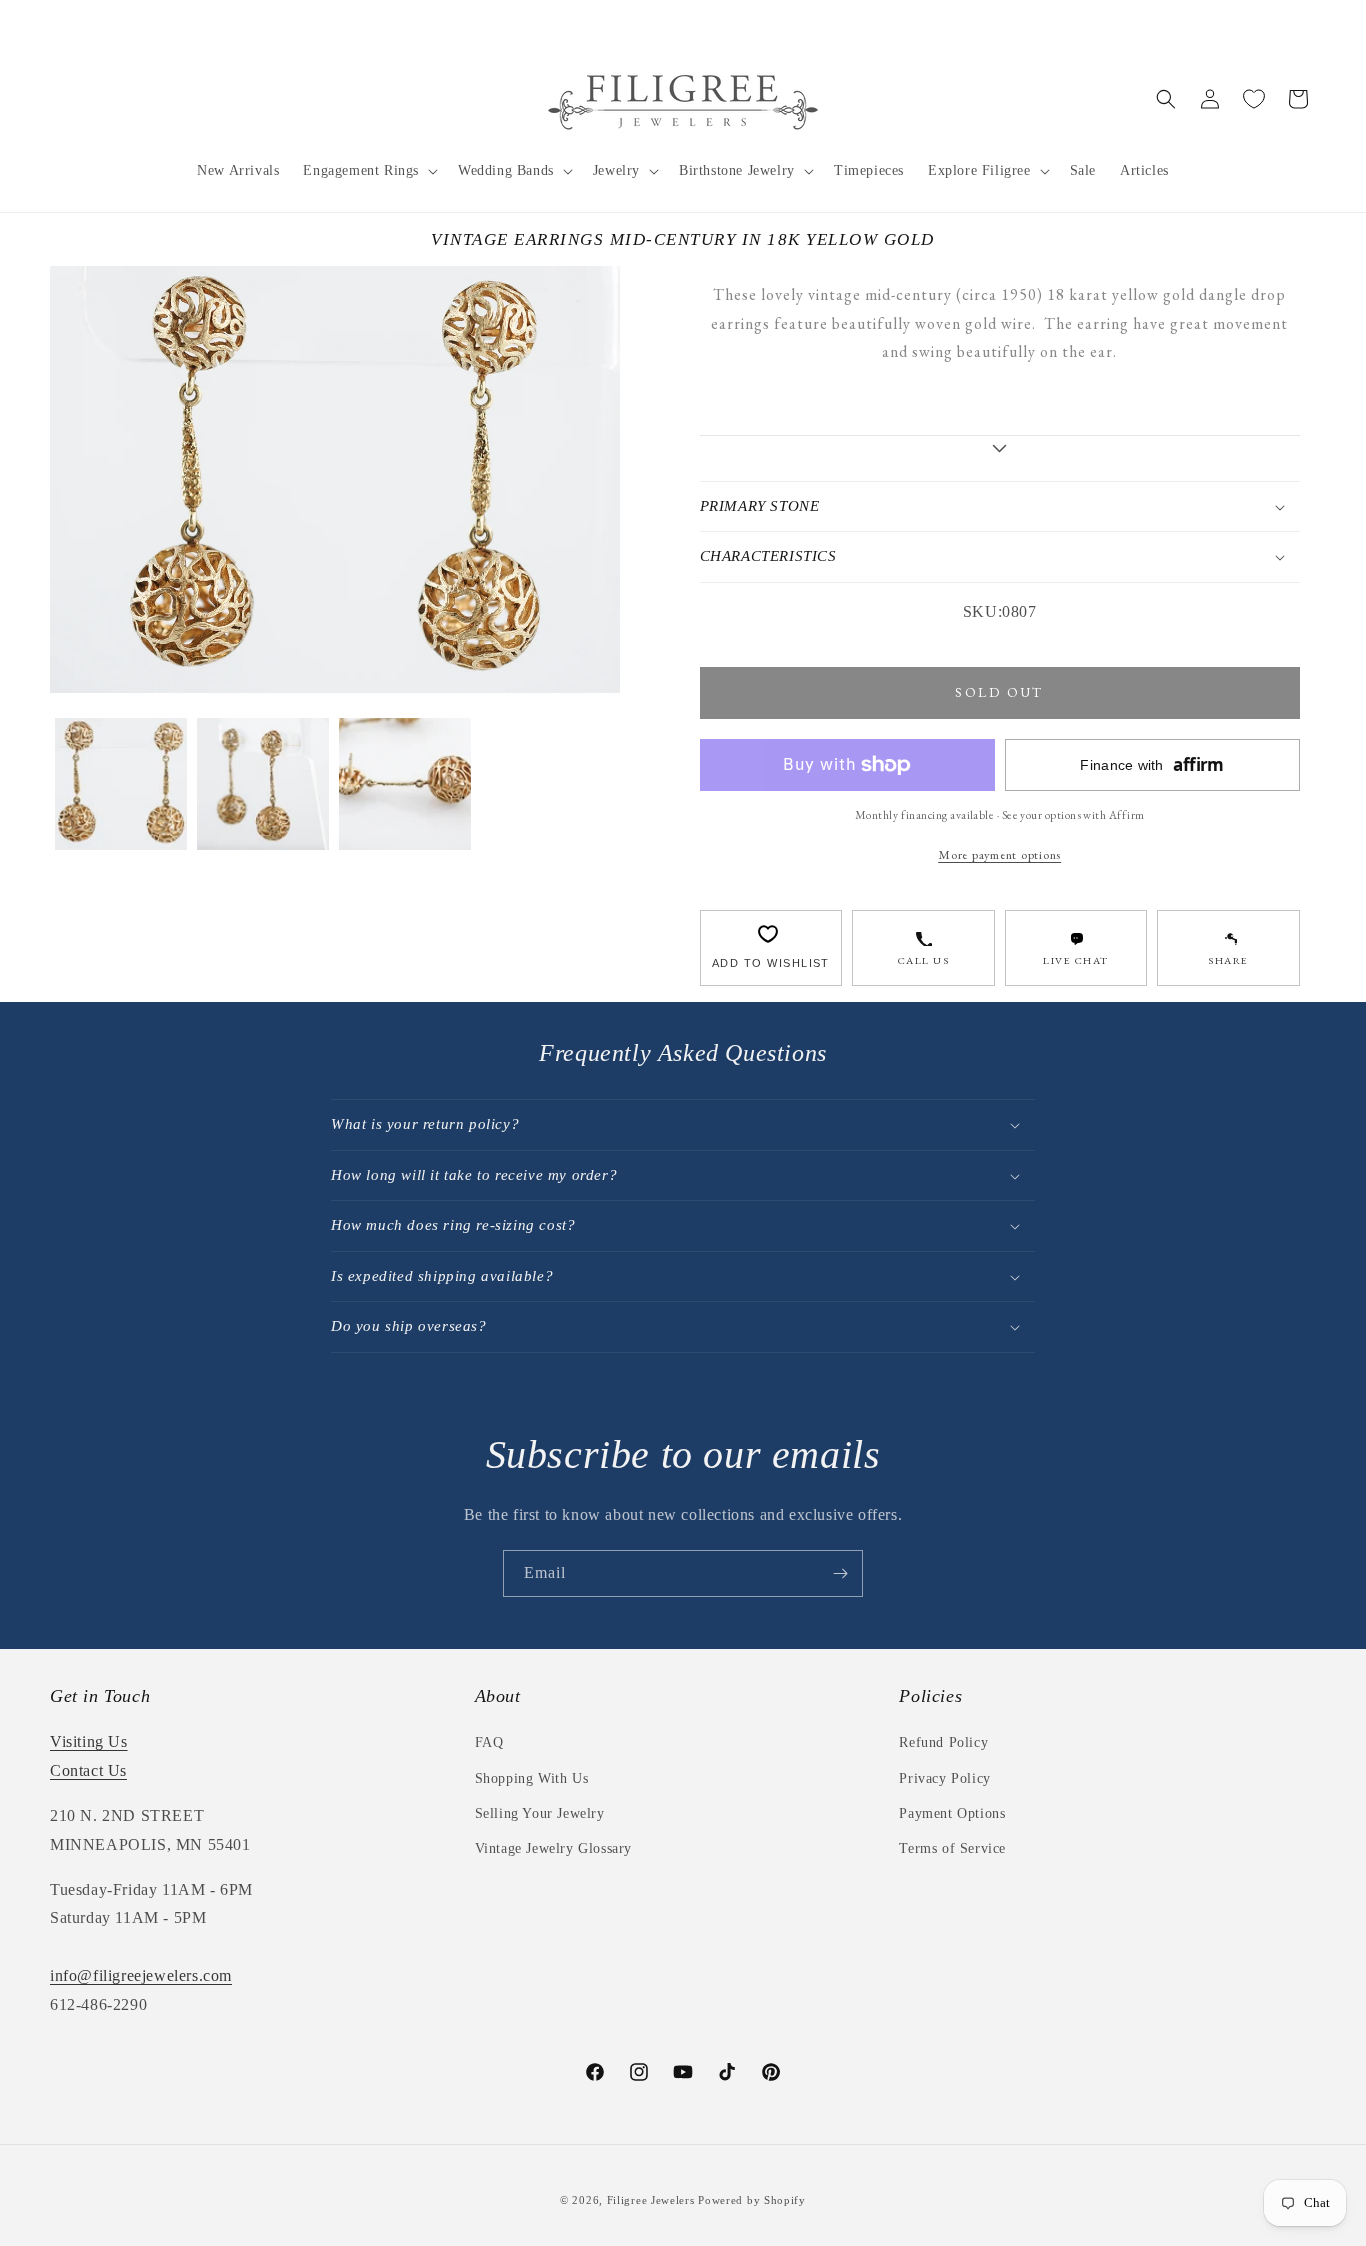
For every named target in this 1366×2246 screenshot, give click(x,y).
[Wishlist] (1254, 99)
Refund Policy (943, 1742)
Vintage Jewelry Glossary (553, 1848)
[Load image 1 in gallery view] (121, 784)
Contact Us (88, 1770)
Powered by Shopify (752, 2200)
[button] (368, 171)
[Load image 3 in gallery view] (405, 784)
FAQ (489, 1742)
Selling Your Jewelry (540, 1813)
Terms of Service (952, 1848)
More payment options (999, 854)
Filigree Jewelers (651, 2200)
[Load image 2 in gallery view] (263, 784)
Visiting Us (89, 1741)
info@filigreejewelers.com (141, 1975)
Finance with (1152, 764)
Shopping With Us (532, 1778)
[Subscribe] (840, 1573)
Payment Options (952, 1813)
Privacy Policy (944, 1778)
